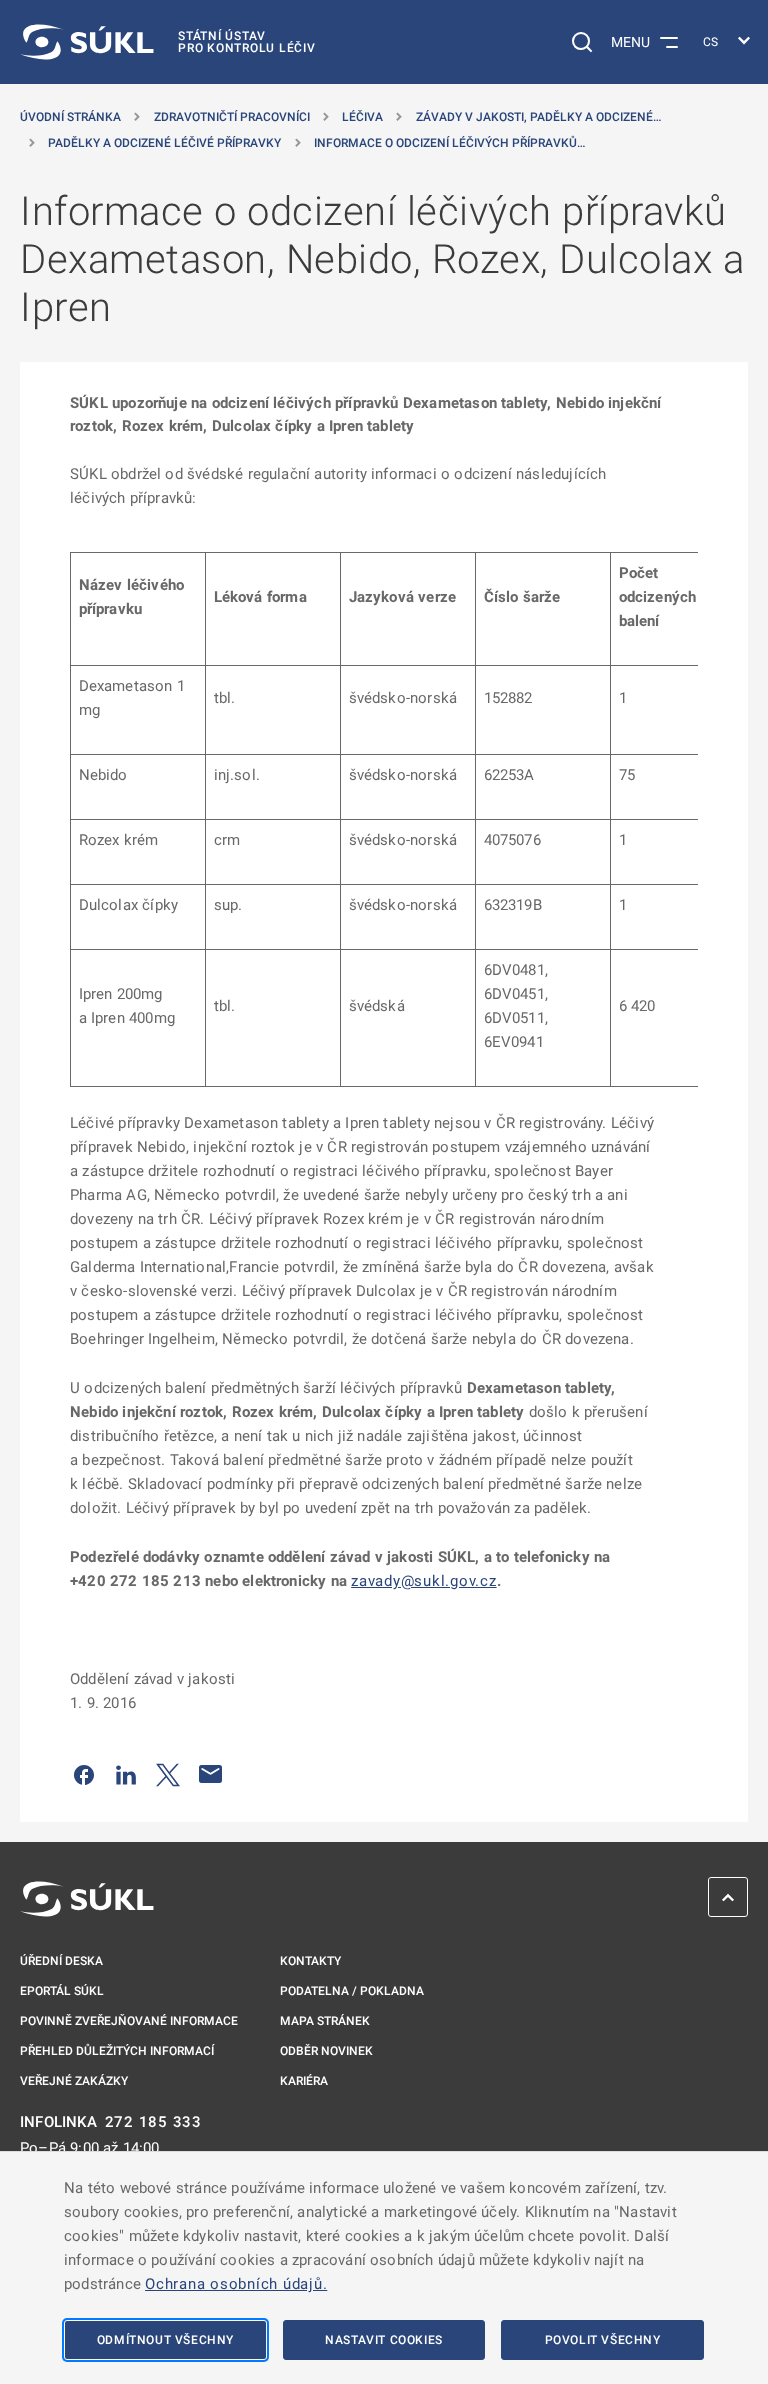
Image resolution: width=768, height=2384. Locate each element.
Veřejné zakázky (74, 2081)
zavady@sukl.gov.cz (424, 1581)
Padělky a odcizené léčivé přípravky (164, 143)
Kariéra (304, 2081)
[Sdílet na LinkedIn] (126, 1774)
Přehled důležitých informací (117, 2051)
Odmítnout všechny (165, 2340)
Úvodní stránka (70, 117)
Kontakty (310, 1961)
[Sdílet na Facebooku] (84, 1774)
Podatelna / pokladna (352, 1991)
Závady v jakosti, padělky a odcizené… (538, 117)
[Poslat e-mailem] (211, 1774)
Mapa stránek (325, 2021)
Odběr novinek (326, 2051)
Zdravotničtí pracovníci (232, 117)
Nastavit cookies (384, 2340)
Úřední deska (61, 1961)
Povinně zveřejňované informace (129, 2021)
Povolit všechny (603, 2340)
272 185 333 (153, 2122)
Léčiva (362, 117)
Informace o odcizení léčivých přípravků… (449, 143)
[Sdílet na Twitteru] (168, 1774)
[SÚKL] (87, 1899)
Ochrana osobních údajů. (236, 2284)
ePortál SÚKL (62, 1991)
